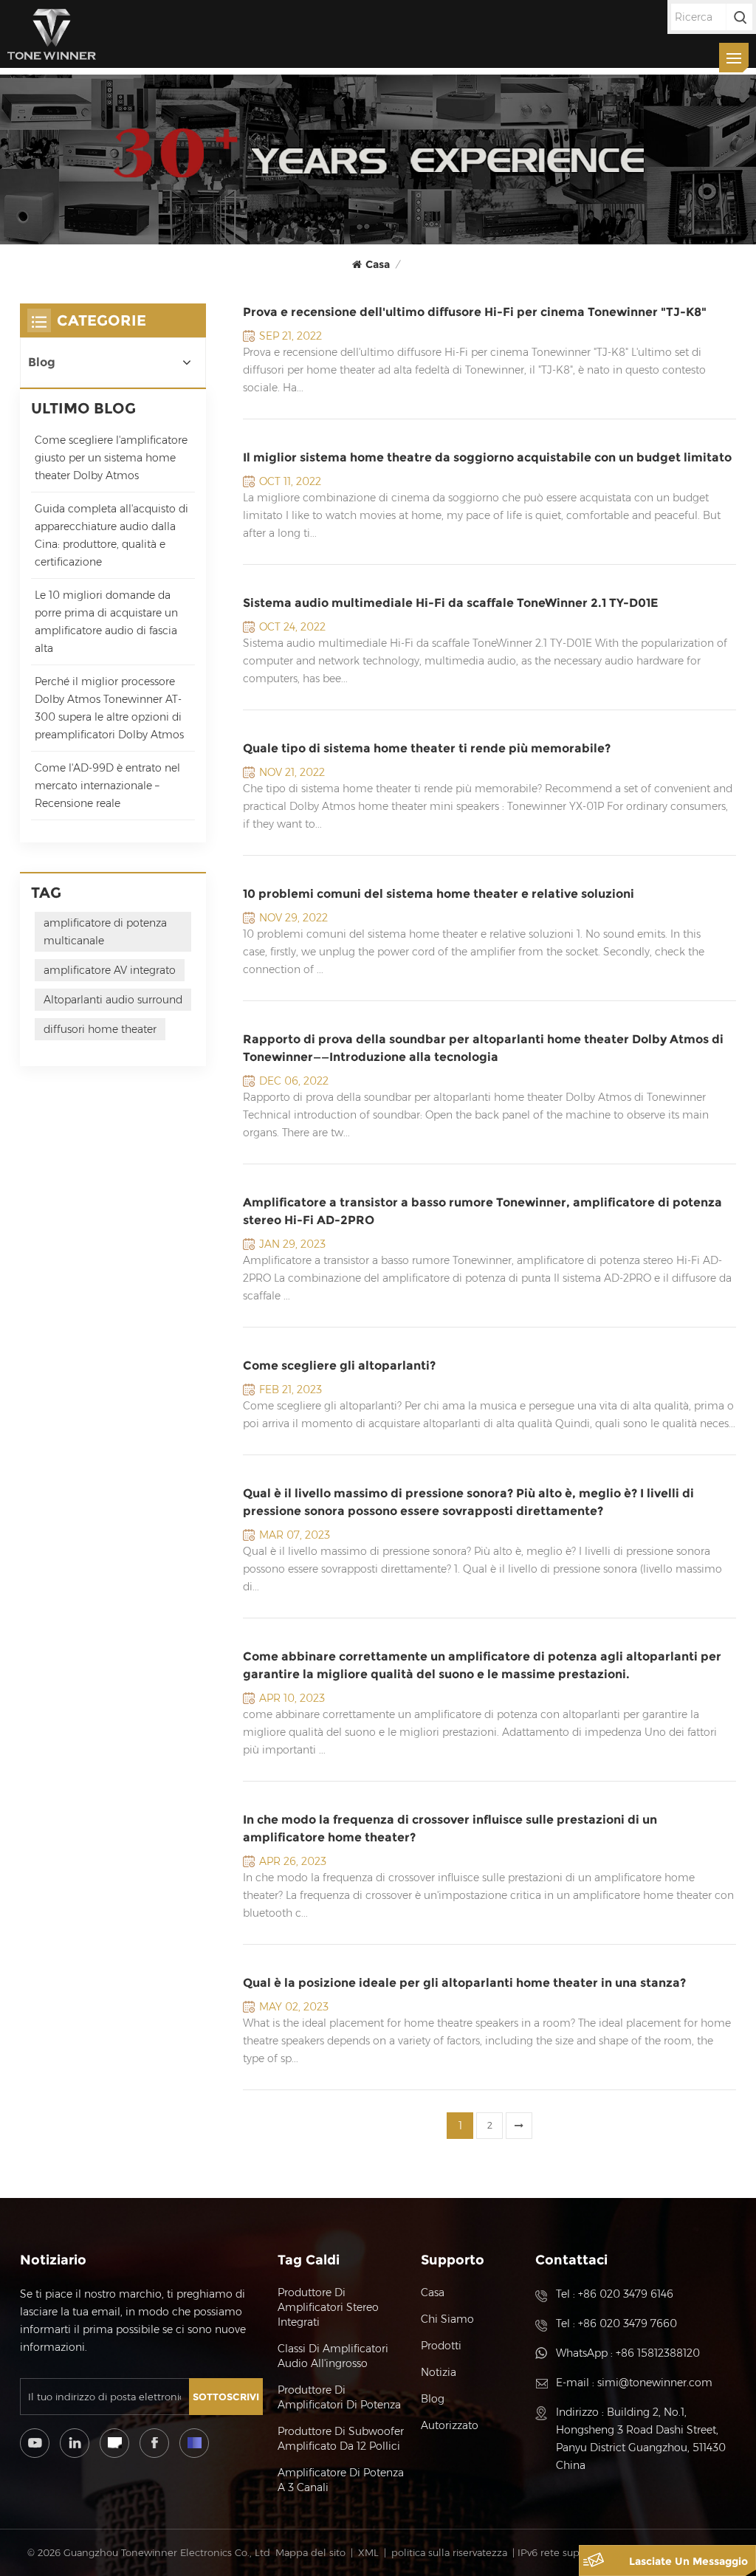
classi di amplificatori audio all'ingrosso (333, 2356)
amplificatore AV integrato (110, 970)
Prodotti (441, 2346)
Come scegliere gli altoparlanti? (339, 1366)
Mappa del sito (310, 2552)
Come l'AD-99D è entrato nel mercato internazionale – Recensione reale (107, 786)
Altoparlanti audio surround (113, 1000)
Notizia (439, 2372)
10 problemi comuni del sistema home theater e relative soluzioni (439, 894)
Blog (42, 362)
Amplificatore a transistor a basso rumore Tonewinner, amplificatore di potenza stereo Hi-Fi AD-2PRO (482, 1211)
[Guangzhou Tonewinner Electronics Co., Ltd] (52, 34)
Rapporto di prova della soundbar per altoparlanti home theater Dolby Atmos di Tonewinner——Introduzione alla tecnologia (483, 1048)
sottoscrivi (226, 2397)
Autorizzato (450, 2425)
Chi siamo (447, 2319)
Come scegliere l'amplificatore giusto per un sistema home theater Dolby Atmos (111, 458)
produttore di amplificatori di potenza (339, 2397)
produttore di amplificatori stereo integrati (328, 2307)
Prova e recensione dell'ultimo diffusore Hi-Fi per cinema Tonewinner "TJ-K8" (475, 312)
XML (368, 2552)
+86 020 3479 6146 (626, 2294)
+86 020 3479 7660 (628, 2323)
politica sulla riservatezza (449, 2552)
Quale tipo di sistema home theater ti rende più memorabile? (427, 748)
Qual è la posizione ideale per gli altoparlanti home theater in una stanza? (464, 1983)
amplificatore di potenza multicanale (105, 932)
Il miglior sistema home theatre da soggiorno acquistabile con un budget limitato (487, 457)
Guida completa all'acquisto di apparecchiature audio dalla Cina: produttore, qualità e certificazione (111, 535)
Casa (378, 264)
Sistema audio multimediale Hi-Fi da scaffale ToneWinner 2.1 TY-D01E (450, 603)
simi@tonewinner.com (655, 2383)
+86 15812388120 (658, 2353)
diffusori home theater (100, 1029)
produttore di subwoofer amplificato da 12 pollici (341, 2439)
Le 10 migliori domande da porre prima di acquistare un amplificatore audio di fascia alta (106, 622)
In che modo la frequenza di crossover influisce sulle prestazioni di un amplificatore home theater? (450, 1828)
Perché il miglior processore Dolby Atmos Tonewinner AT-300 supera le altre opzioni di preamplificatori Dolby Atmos (109, 708)
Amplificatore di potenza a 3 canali (341, 2480)
